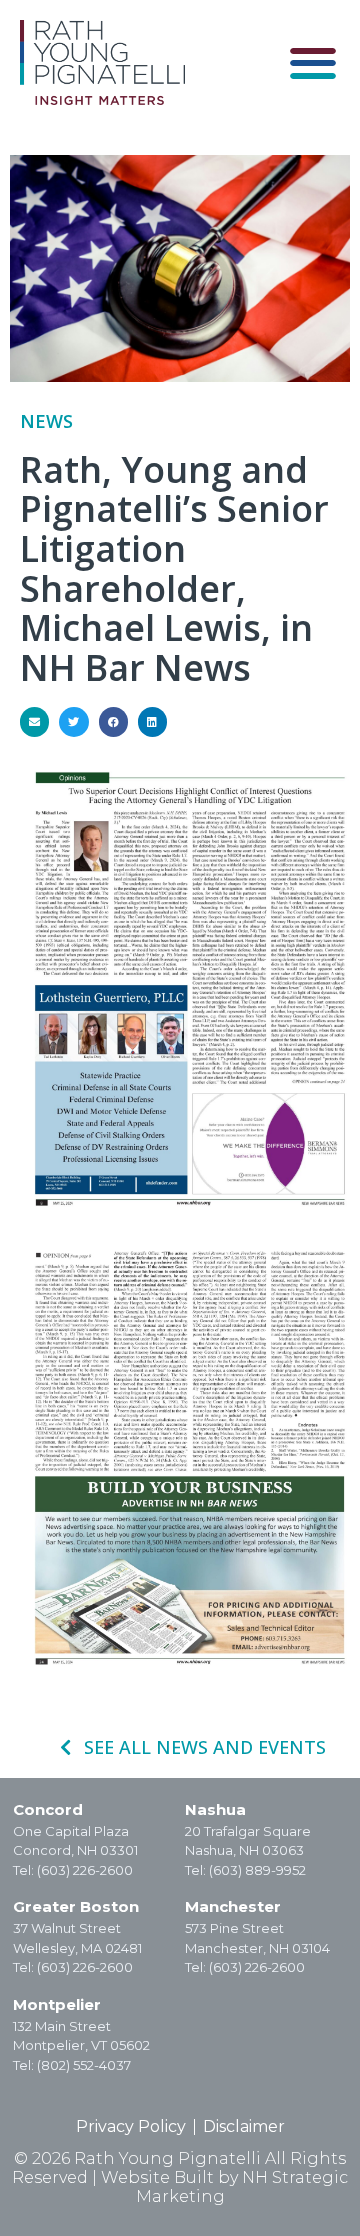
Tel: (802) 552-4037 (72, 2065)
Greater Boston (76, 1906)
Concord (48, 1809)
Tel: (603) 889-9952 (245, 1870)
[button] (312, 62)
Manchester (233, 1906)
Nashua (215, 1809)
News (46, 421)
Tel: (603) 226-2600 (73, 1870)
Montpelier (57, 2004)
